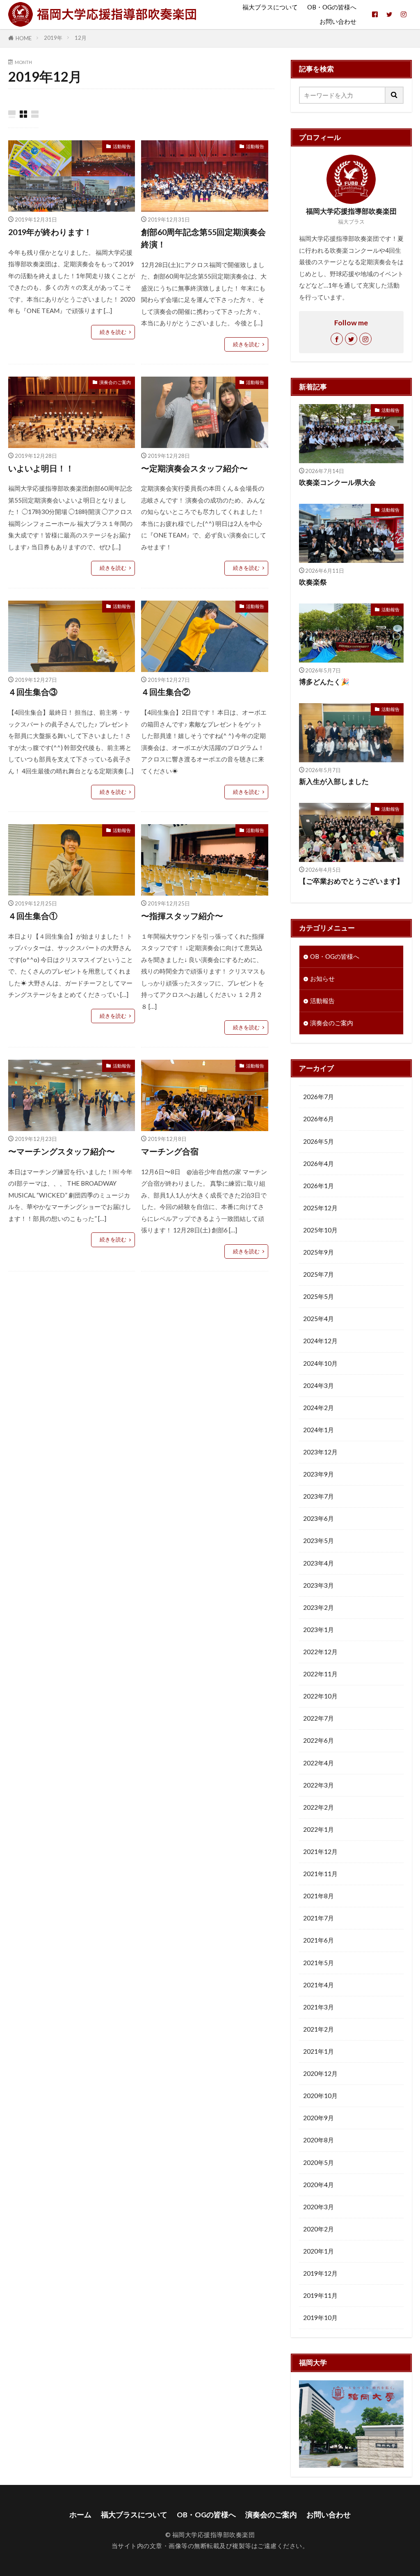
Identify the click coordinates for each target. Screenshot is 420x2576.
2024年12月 (320, 1341)
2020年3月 (318, 2207)
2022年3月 (318, 1785)
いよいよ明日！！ (41, 468)
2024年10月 (320, 1363)
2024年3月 (318, 1385)
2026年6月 (318, 1119)
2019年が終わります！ (50, 232)
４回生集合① (33, 916)
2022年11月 (320, 1674)
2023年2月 (318, 1607)
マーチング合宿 (170, 1151)
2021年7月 (318, 1918)
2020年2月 (318, 2229)
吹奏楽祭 (313, 582)
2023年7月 (318, 1496)
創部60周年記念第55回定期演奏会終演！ (203, 238)
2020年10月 (320, 2096)
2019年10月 (320, 2318)
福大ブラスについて (270, 7)
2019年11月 (320, 2295)
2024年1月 (318, 1430)
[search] (395, 95)
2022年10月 (320, 1696)
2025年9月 (318, 1252)
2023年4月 (318, 1563)
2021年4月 (318, 1985)
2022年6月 (318, 1740)
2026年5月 (318, 1141)
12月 (81, 38)
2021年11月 (320, 1874)
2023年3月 (318, 1585)
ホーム (80, 2515)
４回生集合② (166, 692)
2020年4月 (318, 2185)
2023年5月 (318, 1541)
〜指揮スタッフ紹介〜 (182, 916)
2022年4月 (318, 1763)
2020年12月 (320, 2073)
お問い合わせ (338, 21)
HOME (24, 38)
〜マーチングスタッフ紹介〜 (62, 1151)
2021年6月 (318, 1940)
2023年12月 (320, 1452)
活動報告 (122, 146)
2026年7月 (318, 1097)
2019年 (53, 38)
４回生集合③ (33, 692)
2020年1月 (318, 2251)
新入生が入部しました (334, 782)
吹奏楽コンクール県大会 (337, 482)
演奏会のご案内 (115, 382)
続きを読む (113, 332)
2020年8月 (318, 2140)
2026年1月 (318, 1186)
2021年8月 (318, 1896)
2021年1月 (318, 2051)
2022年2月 (318, 1807)
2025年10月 (320, 1230)
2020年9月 (318, 2118)
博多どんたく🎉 (324, 682)
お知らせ (322, 978)
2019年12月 (320, 2273)
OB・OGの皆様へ (332, 7)
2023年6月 (318, 1518)
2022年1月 (318, 1829)
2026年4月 (318, 1163)
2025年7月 (318, 1274)
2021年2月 (318, 2029)
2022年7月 (318, 1718)
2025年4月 (318, 1319)
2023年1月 (318, 1630)
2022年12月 (320, 1652)
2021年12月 (320, 1851)
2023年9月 (318, 1474)
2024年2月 (318, 1408)
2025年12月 (320, 1208)
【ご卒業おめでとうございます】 (351, 881)
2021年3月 (318, 2007)
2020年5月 (318, 2162)
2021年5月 (318, 1963)
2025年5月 (318, 1296)
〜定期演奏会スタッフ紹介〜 (194, 468)
